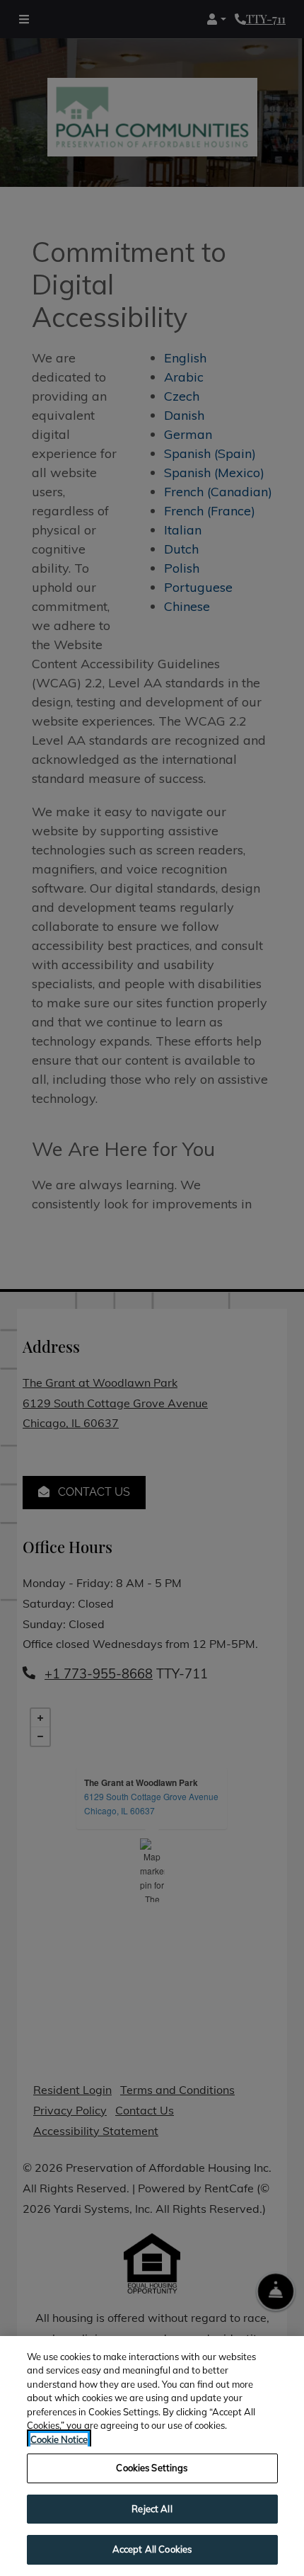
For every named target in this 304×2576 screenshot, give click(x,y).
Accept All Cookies (152, 2549)
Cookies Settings (152, 2468)
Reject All (152, 2509)
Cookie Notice (59, 2439)
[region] (152, 2456)
